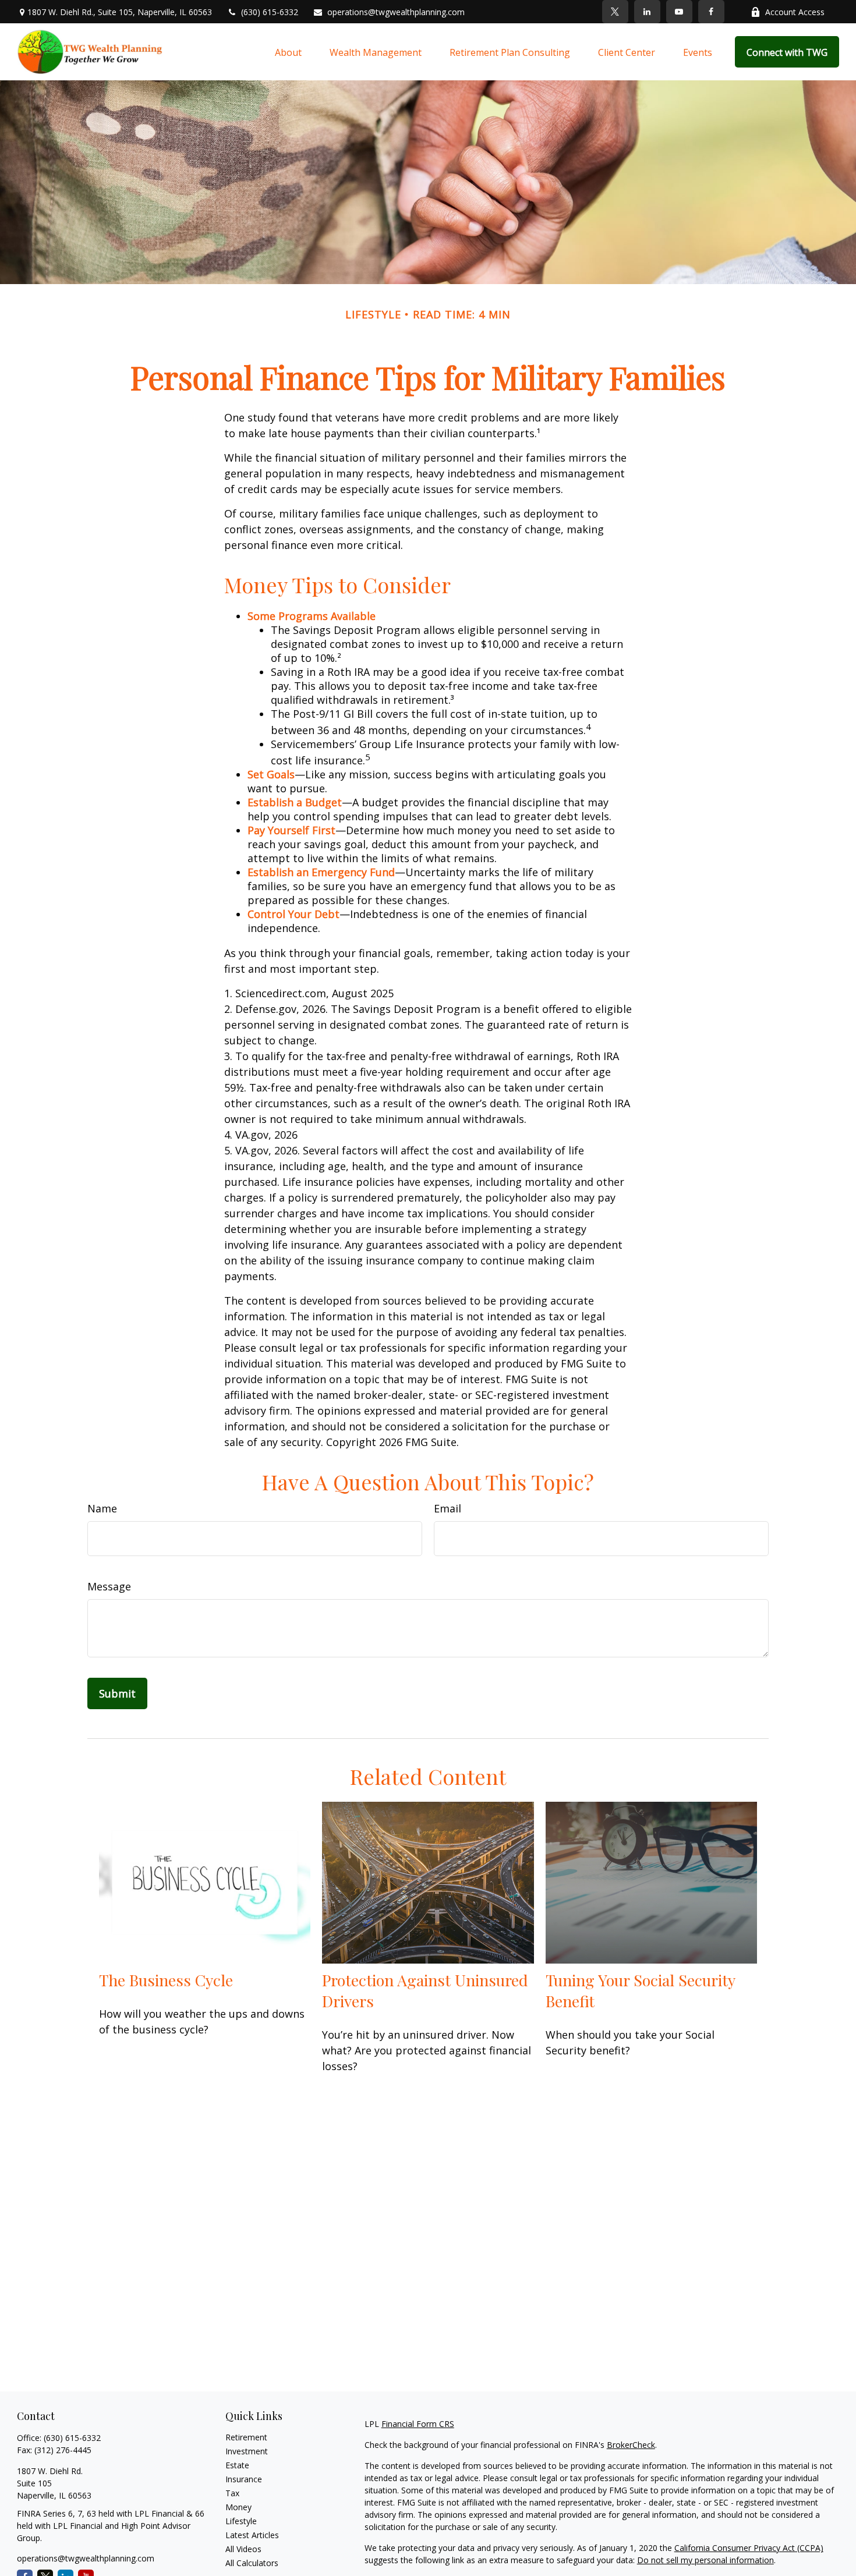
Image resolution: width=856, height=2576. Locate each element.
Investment (247, 2451)
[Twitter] (615, 12)
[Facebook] (711, 12)
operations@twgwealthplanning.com (396, 12)
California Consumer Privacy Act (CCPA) (749, 2548)
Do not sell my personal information (705, 2560)
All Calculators (252, 2563)
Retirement (246, 2437)
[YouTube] (679, 12)
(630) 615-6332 (270, 12)
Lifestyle (241, 2521)
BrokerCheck (631, 2445)
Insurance (244, 2479)
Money (238, 2507)
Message (109, 1586)
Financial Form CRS (418, 2424)
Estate (237, 2465)
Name (102, 1508)
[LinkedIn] (647, 12)
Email (448, 1508)
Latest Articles (252, 2535)
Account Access (795, 12)
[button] (288, 52)
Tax (232, 2493)
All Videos (243, 2549)
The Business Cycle (166, 1980)
